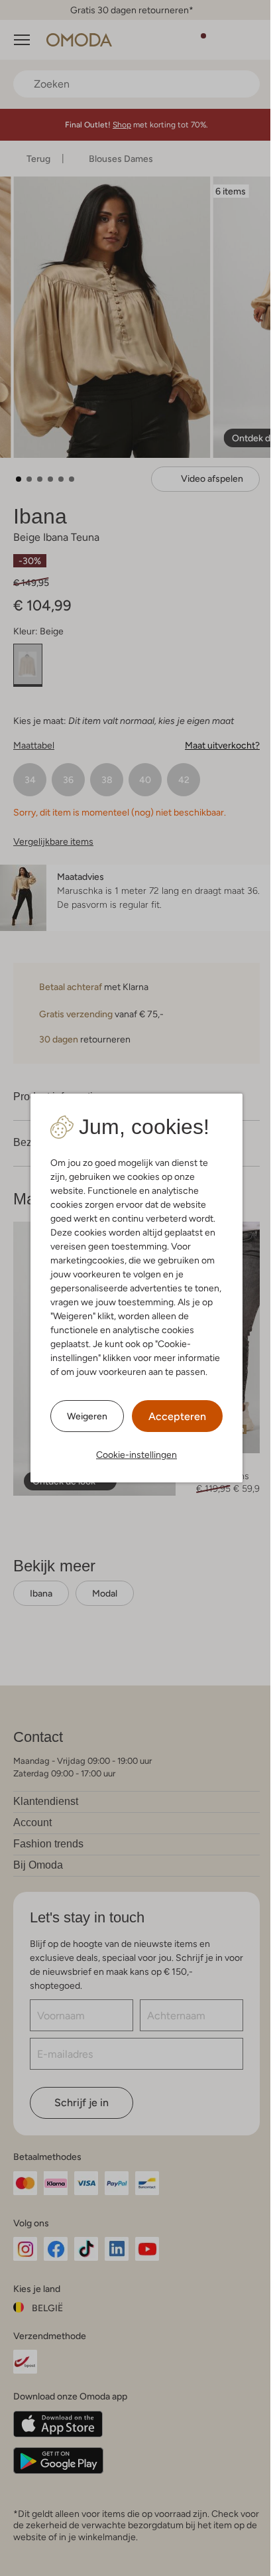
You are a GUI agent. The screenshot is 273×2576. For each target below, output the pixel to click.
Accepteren (177, 1416)
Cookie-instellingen (136, 1455)
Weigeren (87, 1416)
